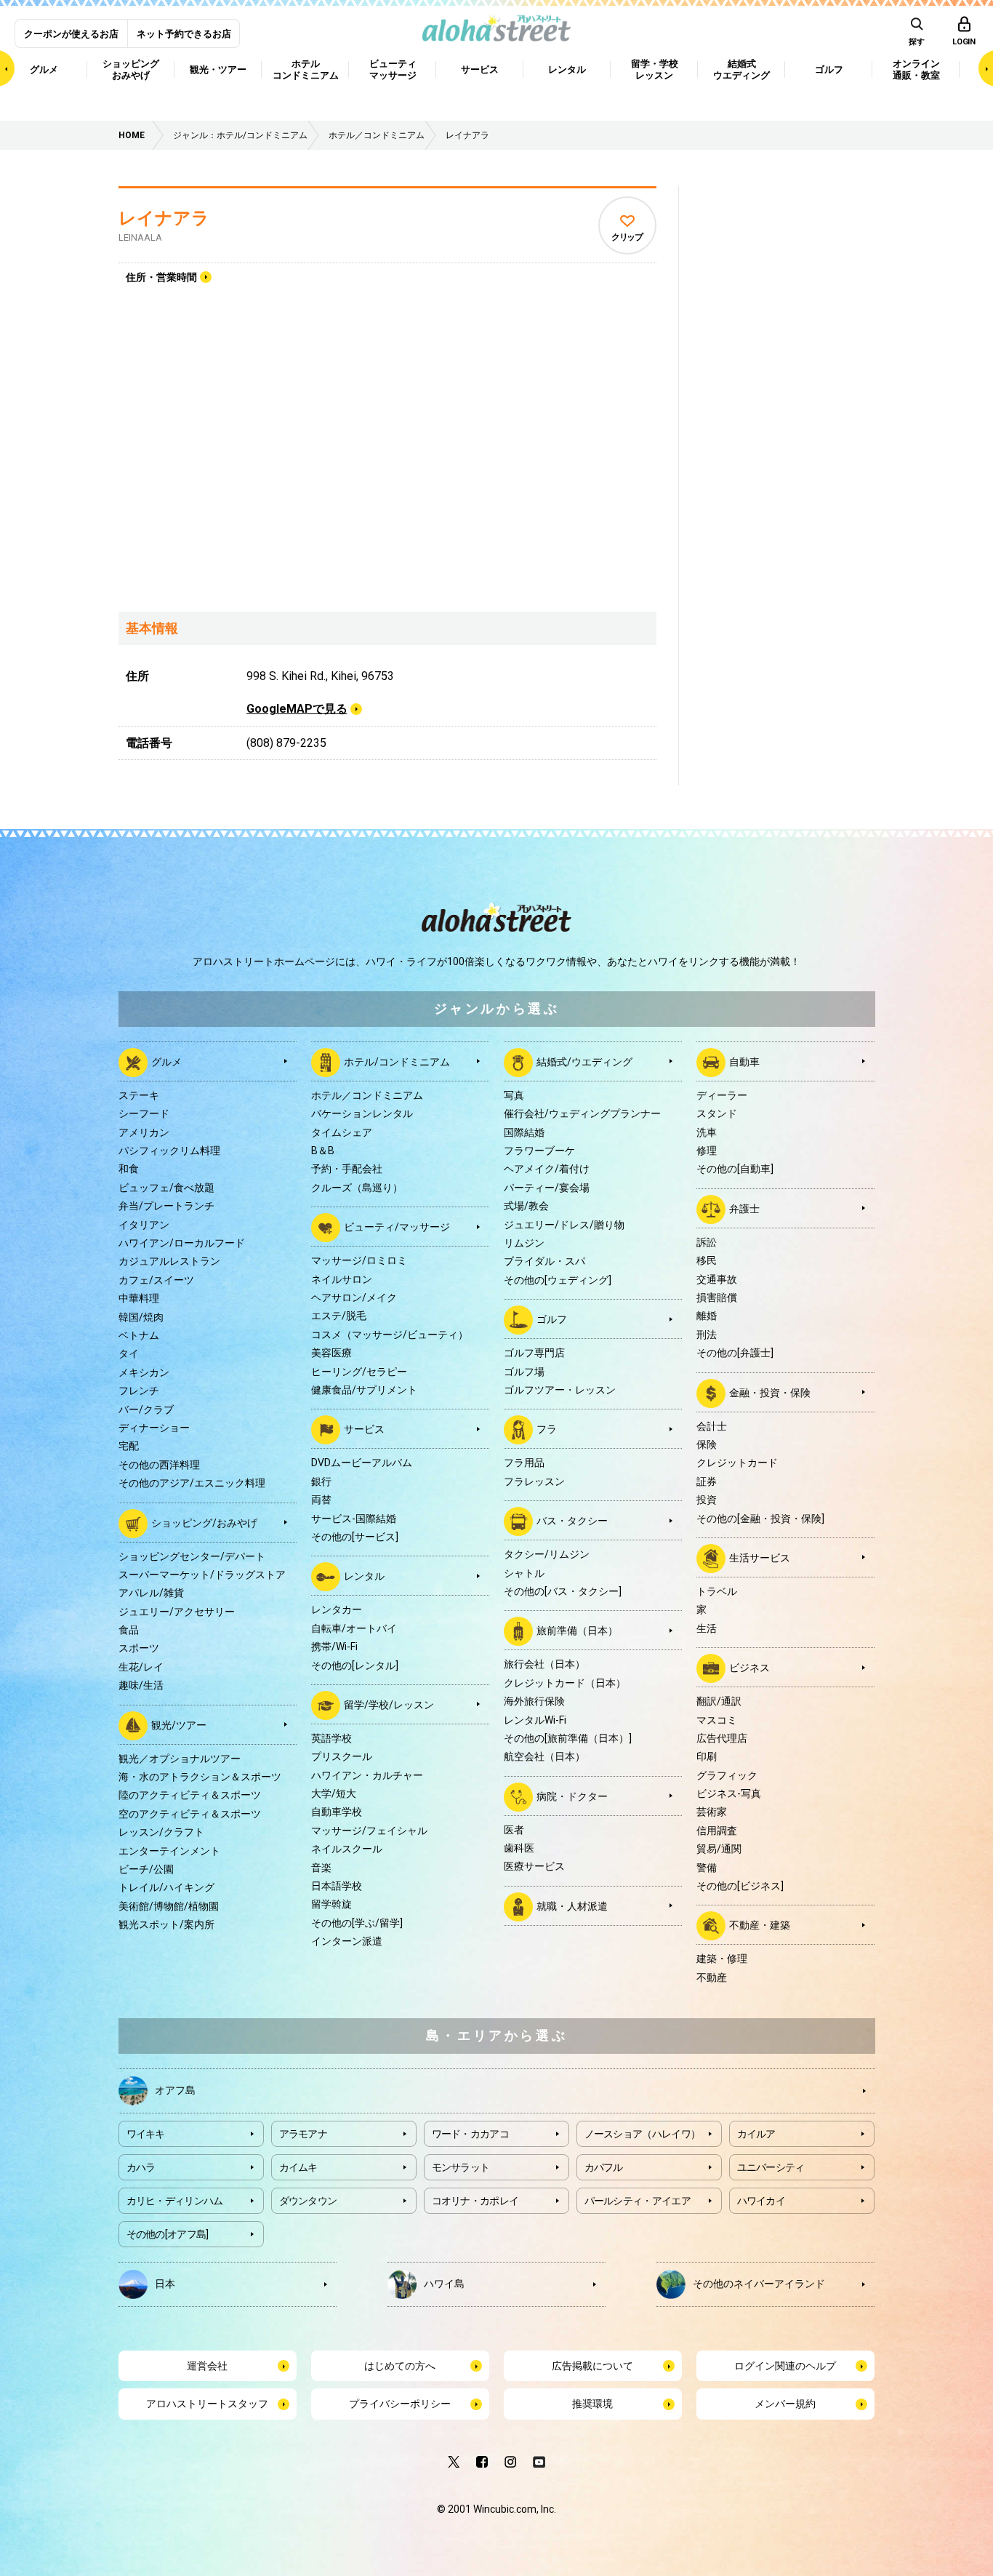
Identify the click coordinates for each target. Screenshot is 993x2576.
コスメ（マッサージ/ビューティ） (390, 1335)
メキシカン (144, 1372)
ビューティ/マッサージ (397, 1227)
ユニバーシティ (771, 2167)
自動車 (744, 1062)
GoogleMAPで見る (297, 709)
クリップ (627, 237)
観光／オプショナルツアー (180, 1759)
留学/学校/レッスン (389, 1705)
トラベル (717, 1591)
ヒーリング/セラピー (359, 1372)
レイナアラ (164, 218)
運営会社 (207, 2366)
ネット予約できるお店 (184, 34)
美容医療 (331, 1353)
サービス (364, 1429)
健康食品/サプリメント (364, 1390)
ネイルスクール (347, 1849)
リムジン (524, 1243)
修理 (707, 1151)
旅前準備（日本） (577, 1631)
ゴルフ (552, 1319)
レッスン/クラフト (161, 1832)
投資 (707, 1500)
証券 (707, 1481)
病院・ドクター (572, 1796)
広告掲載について (592, 2366)
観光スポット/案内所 (166, 1924)
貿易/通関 (719, 1849)
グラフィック (727, 1775)
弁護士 (744, 1209)
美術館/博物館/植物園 (169, 1906)
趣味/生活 (141, 1685)
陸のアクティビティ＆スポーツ (190, 1795)
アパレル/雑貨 (151, 1593)
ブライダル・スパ (544, 1261)
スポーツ (139, 1648)
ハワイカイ (761, 2201)
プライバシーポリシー (400, 2404)
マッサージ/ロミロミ (359, 1260)
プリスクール (342, 1756)
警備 (707, 1868)
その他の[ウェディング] (558, 1280)
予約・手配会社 (347, 1169)
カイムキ (298, 2167)
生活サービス (760, 1558)
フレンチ (139, 1391)
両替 (321, 1500)
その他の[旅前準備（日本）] (568, 1738)
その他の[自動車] (735, 1169)
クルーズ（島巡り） (357, 1188)
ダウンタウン (308, 2201)
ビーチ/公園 (146, 1869)
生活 (707, 1628)
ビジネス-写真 (729, 1793)
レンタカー (337, 1609)
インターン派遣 (347, 1941)
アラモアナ (303, 2134)
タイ (129, 1353)
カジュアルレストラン (169, 1261)
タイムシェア (342, 1132)
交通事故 (717, 1279)
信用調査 (717, 1831)
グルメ (166, 1062)
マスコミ (717, 1720)
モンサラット (461, 2167)
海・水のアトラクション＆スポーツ (200, 1777)
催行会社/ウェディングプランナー (582, 1113)
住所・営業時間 (161, 277)
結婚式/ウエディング (584, 1062)
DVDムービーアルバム (362, 1463)
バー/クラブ (146, 1409)
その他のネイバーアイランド (759, 2284)
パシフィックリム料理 (169, 1151)
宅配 (129, 1446)
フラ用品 (524, 1463)
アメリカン (144, 1132)
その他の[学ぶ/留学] (357, 1923)
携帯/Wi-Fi (334, 1647)
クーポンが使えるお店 (71, 34)
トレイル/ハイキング (166, 1887)
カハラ (141, 2167)
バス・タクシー (572, 1521)
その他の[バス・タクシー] (563, 1591)
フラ (547, 1429)
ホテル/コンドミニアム (397, 1062)
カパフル (604, 2167)
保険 (707, 1444)
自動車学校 (337, 1812)
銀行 (321, 1481)
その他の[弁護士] (735, 1353)
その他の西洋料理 (159, 1465)
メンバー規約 (785, 2404)
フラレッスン (534, 1481)
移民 (707, 1260)
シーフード (144, 1113)
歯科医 (519, 1848)
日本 (165, 2284)
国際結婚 (524, 1132)
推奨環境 (592, 2404)
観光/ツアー (179, 1724)
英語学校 (331, 1738)
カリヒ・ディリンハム (175, 2201)
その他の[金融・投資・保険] (760, 1519)
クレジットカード (737, 1463)
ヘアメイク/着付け (547, 1169)
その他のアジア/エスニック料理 (192, 1483)
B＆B (323, 1151)
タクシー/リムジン (547, 1554)
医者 (514, 1830)
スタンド (717, 1113)
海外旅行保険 (534, 1701)
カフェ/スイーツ (156, 1280)
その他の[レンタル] (355, 1665)
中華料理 (139, 1298)
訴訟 (707, 1242)
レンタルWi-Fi (535, 1720)
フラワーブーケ (539, 1151)
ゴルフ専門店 (534, 1353)
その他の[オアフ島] (168, 2234)
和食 (129, 1169)
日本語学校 (337, 1886)
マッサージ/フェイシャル (369, 1831)
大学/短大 (334, 1793)
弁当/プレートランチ (166, 1206)
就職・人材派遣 (572, 1906)
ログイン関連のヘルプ (785, 2366)
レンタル (364, 1576)
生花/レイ (141, 1667)
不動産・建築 (760, 1925)
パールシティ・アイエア (638, 2201)
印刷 (707, 1756)
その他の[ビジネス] (740, 1886)
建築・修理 (722, 1959)
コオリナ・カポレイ (475, 2201)
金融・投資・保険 (770, 1392)
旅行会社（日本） (544, 1664)
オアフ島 (175, 2090)
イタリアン (144, 1225)
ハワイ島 (444, 2284)
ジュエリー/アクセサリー (177, 1612)
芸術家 (712, 1812)
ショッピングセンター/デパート (192, 1556)
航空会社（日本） (544, 1756)
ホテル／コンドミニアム (367, 1095)
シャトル (524, 1573)
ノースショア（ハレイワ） (643, 2134)
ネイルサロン (342, 1279)
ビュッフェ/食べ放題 (166, 1188)
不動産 (712, 1977)
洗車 (707, 1132)
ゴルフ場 (524, 1372)
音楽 (321, 1868)
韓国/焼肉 (141, 1317)
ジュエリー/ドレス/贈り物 (564, 1225)
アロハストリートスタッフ (207, 2404)
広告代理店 (722, 1738)
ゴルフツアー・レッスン (560, 1390)
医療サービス (534, 1866)
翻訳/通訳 (719, 1701)
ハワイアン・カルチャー (367, 1775)
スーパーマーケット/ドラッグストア (202, 1575)
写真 (514, 1095)
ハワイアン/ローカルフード (182, 1243)
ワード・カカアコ (470, 2134)
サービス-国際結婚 (354, 1519)
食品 (129, 1630)
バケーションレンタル (362, 1113)
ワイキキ (146, 2134)
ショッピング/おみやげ (204, 1522)
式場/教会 (526, 1206)
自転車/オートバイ (354, 1628)
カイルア (756, 2134)
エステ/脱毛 (339, 1316)
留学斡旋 (331, 1904)
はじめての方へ (400, 2366)
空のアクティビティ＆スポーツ (190, 1814)
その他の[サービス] (355, 1537)
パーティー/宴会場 (547, 1188)
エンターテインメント (169, 1851)
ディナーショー (154, 1428)
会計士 (712, 1426)
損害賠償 (717, 1297)
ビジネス (749, 1668)
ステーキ (139, 1095)
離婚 (707, 1316)
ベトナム (139, 1335)
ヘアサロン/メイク (354, 1297)
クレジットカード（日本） (565, 1683)
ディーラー (722, 1095)
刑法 (707, 1335)
